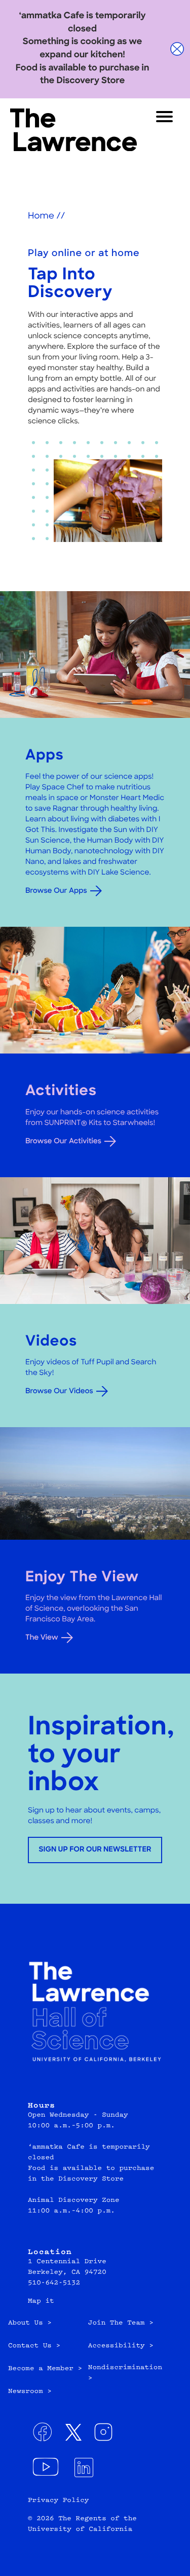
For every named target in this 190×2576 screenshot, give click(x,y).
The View (42, 1638)
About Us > (30, 2324)
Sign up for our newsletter (95, 1850)
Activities (61, 1092)
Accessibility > (121, 2346)
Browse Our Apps (56, 891)
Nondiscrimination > (125, 2373)
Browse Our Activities (63, 1141)
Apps (45, 756)
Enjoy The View (82, 1578)
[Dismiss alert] (177, 49)
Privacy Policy (58, 2501)
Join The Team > (121, 2324)
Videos (51, 1342)
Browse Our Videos (59, 1391)
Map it (41, 2302)
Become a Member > (45, 2369)
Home (41, 217)
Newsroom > (30, 2392)
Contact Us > (34, 2346)
